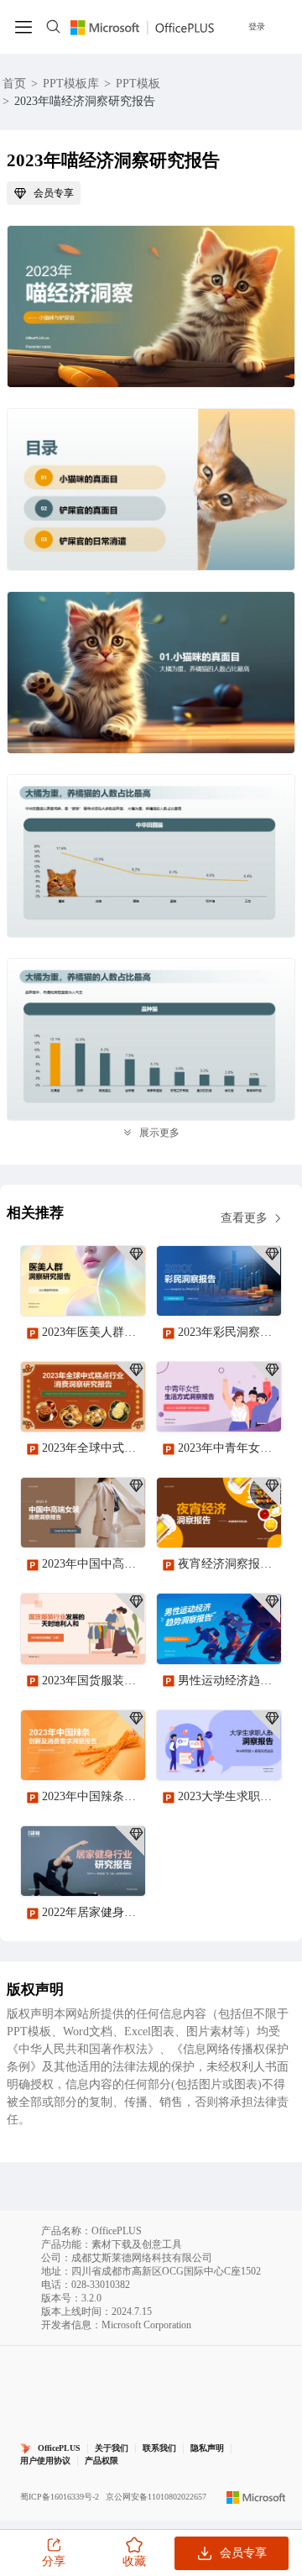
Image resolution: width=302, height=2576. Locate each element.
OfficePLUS (59, 2448)
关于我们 (112, 2448)
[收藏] (78, 1289)
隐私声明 (207, 2448)
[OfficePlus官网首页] (142, 26)
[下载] (118, 1289)
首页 (14, 84)
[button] (263, 2149)
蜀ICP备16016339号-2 (60, 2497)
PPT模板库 (71, 84)
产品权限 (102, 2461)
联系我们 (159, 2448)
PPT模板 (138, 84)
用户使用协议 (45, 2461)
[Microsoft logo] (256, 2497)
